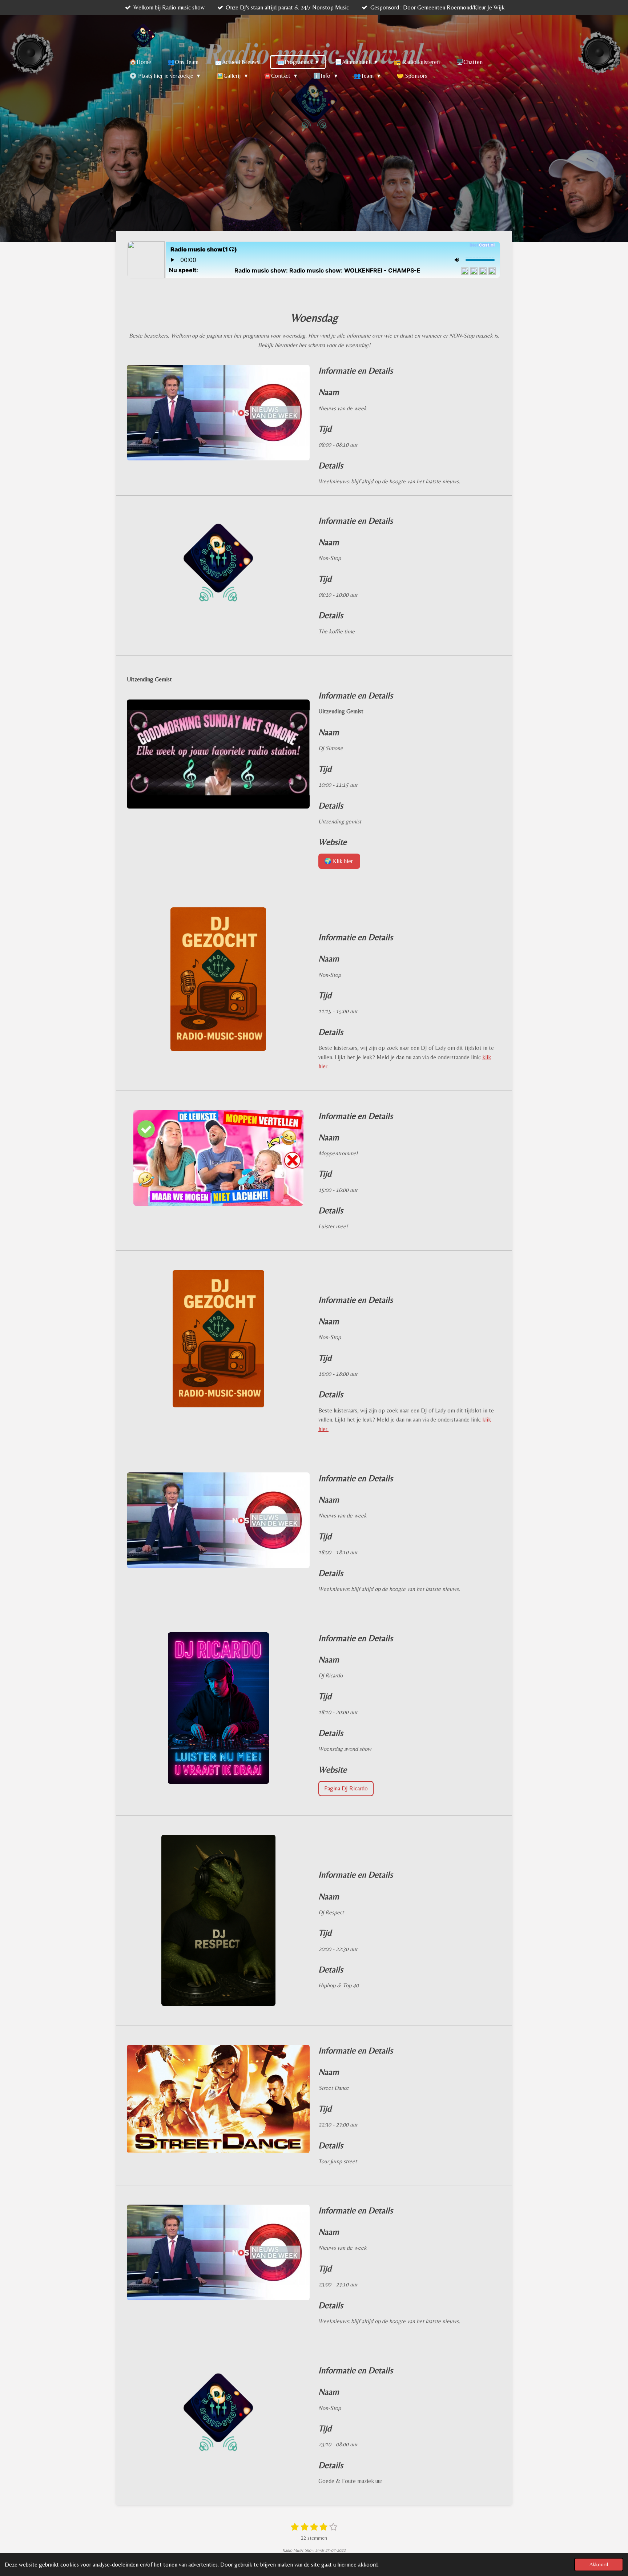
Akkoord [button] (599, 2564)
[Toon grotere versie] (218, 413)
